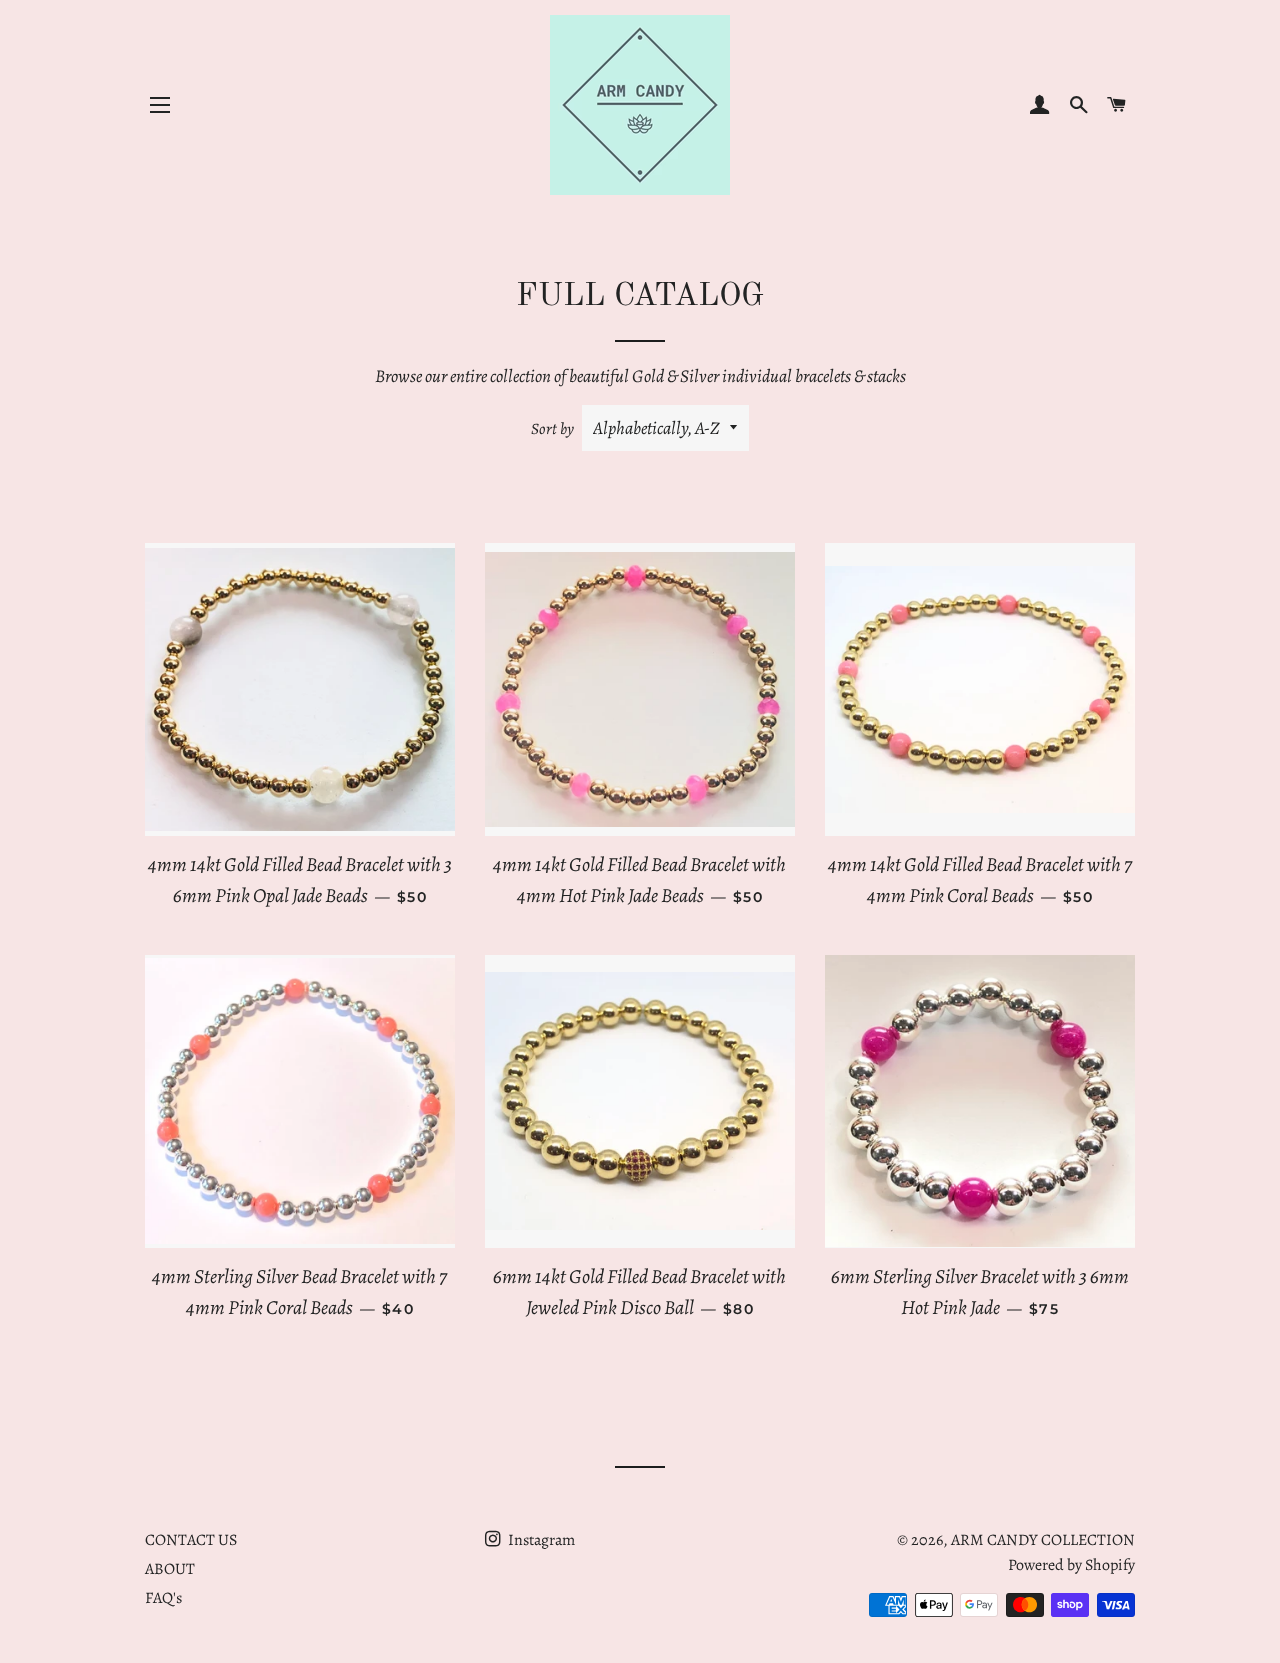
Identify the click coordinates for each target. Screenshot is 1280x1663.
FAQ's (163, 1598)
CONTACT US (191, 1540)
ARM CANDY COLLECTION (1043, 1540)
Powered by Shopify (1071, 1565)
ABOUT (170, 1569)
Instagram (540, 1540)
